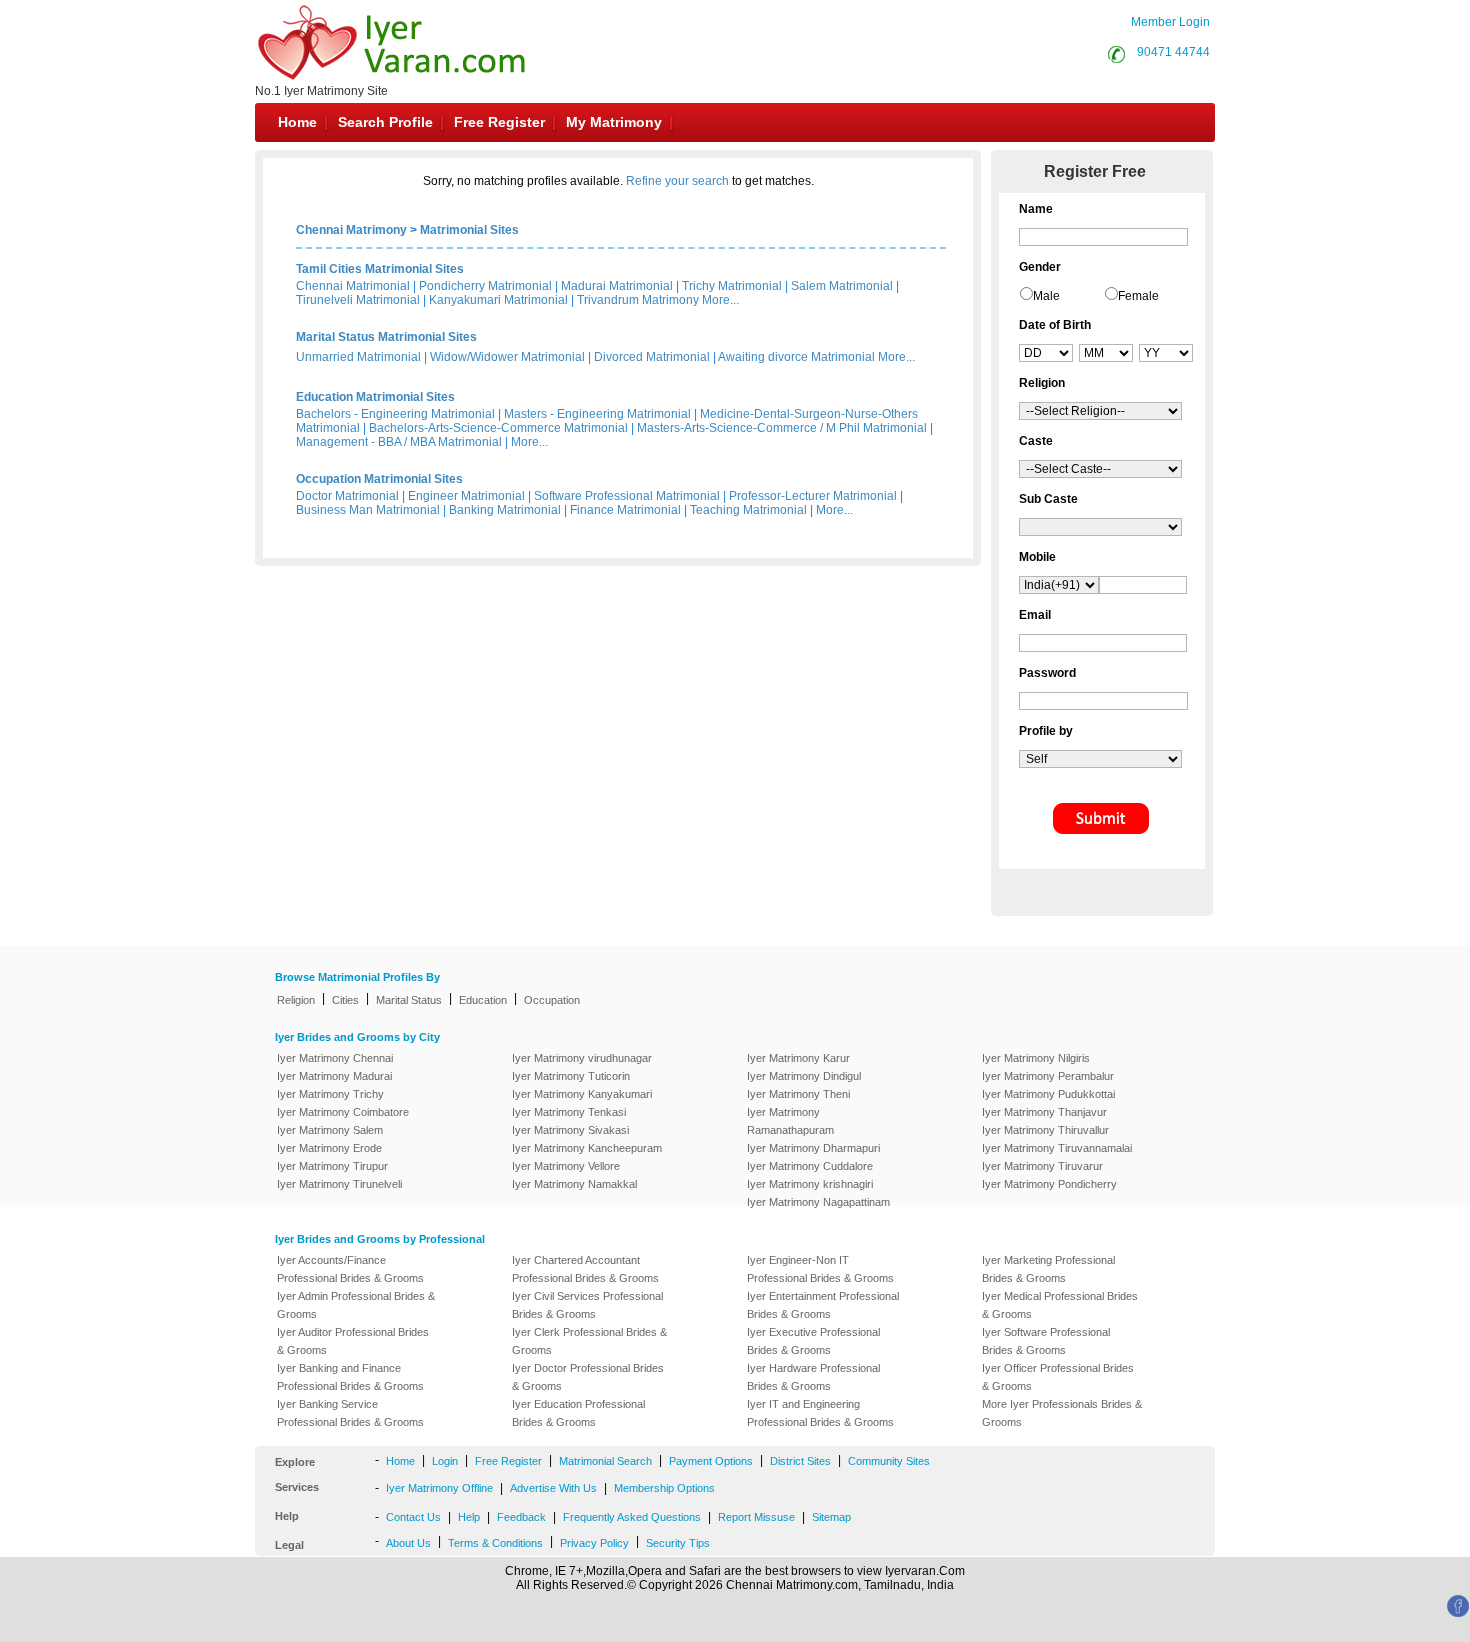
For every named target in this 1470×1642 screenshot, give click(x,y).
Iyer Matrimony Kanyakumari (582, 1094)
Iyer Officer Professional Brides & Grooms (1058, 1377)
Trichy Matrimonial (732, 286)
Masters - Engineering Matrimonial (597, 414)
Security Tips (678, 1543)
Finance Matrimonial (625, 510)
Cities (345, 1000)
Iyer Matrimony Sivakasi (570, 1130)
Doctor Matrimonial (347, 496)
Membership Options (664, 1488)
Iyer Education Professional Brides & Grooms (578, 1413)
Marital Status (409, 1000)
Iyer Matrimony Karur (798, 1058)
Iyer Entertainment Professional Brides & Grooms (823, 1305)
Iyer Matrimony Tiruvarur (1042, 1166)
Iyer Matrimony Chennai (335, 1058)
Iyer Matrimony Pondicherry (1049, 1184)
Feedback (521, 1517)
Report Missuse (756, 1517)
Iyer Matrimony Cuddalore (810, 1166)
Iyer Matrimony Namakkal (574, 1184)
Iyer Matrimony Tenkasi (569, 1112)
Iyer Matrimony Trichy (330, 1094)
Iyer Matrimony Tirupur (332, 1166)
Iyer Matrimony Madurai (334, 1076)
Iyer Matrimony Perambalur (1048, 1076)
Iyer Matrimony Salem (330, 1130)
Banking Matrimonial (505, 510)
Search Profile (385, 122)
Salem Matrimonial (842, 286)
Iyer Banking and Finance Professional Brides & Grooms (350, 1377)
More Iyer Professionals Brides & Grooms (1062, 1413)
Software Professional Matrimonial (627, 496)
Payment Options (711, 1461)
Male (1046, 296)
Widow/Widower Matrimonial (507, 357)
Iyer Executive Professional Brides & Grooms (813, 1341)
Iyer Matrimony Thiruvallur (1045, 1130)
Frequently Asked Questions (632, 1517)
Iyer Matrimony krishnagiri (810, 1184)
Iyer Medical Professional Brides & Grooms (1060, 1305)
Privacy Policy (594, 1543)
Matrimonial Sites (469, 230)
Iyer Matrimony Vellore (566, 1166)
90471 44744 (1173, 52)
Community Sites (889, 1461)
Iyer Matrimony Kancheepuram (587, 1148)
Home (297, 122)
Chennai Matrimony (351, 230)
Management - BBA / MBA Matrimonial (399, 442)
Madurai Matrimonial (617, 286)
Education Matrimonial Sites (375, 397)
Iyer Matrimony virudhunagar (582, 1058)
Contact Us (413, 1517)
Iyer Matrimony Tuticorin (571, 1076)
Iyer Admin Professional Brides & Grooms (356, 1305)
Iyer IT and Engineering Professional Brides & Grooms (820, 1413)
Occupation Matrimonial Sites (379, 479)
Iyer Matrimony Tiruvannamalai (1057, 1148)
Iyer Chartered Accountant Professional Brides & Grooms (585, 1269)
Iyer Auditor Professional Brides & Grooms (353, 1341)
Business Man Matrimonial (368, 510)
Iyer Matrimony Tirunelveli (339, 1184)
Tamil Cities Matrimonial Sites (380, 269)
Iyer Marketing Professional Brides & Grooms (1048, 1269)
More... (720, 300)
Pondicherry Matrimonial (485, 286)
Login (445, 1461)
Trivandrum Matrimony (638, 300)
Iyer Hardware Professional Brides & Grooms (813, 1377)
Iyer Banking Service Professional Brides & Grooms (350, 1413)
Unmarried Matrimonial (358, 357)
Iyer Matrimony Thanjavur (1044, 1112)
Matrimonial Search (605, 1461)
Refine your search (677, 181)
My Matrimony (614, 122)
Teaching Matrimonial (748, 510)
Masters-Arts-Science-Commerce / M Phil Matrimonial (782, 428)
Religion (296, 1000)
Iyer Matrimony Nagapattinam (818, 1202)
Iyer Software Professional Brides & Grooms (1046, 1341)
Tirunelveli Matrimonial (358, 300)
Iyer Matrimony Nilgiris (1036, 1058)
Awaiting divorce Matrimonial (796, 357)
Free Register (499, 122)
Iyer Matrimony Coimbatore (343, 1112)
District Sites (800, 1461)
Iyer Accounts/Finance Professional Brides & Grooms (350, 1269)
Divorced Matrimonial (652, 357)
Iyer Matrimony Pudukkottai (1048, 1094)
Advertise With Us (553, 1488)
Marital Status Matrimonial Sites (386, 337)
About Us (408, 1543)
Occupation (552, 1000)
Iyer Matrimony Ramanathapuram (790, 1121)
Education (483, 1000)
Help (469, 1517)
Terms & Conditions (495, 1543)
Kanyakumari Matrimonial (498, 300)
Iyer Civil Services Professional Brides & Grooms (587, 1305)
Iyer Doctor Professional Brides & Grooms (588, 1377)
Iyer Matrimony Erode (329, 1148)
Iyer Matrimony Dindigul (804, 1076)
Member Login (1170, 22)
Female (1138, 296)
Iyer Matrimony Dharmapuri (813, 1148)
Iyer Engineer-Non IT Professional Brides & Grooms (820, 1269)
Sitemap (831, 1517)
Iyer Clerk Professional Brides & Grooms (589, 1341)
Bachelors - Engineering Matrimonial (395, 414)
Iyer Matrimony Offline (439, 1488)
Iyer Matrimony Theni (798, 1094)
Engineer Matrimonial (466, 496)
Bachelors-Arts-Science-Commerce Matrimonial (498, 428)
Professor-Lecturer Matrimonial (813, 496)
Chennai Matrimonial (353, 286)
